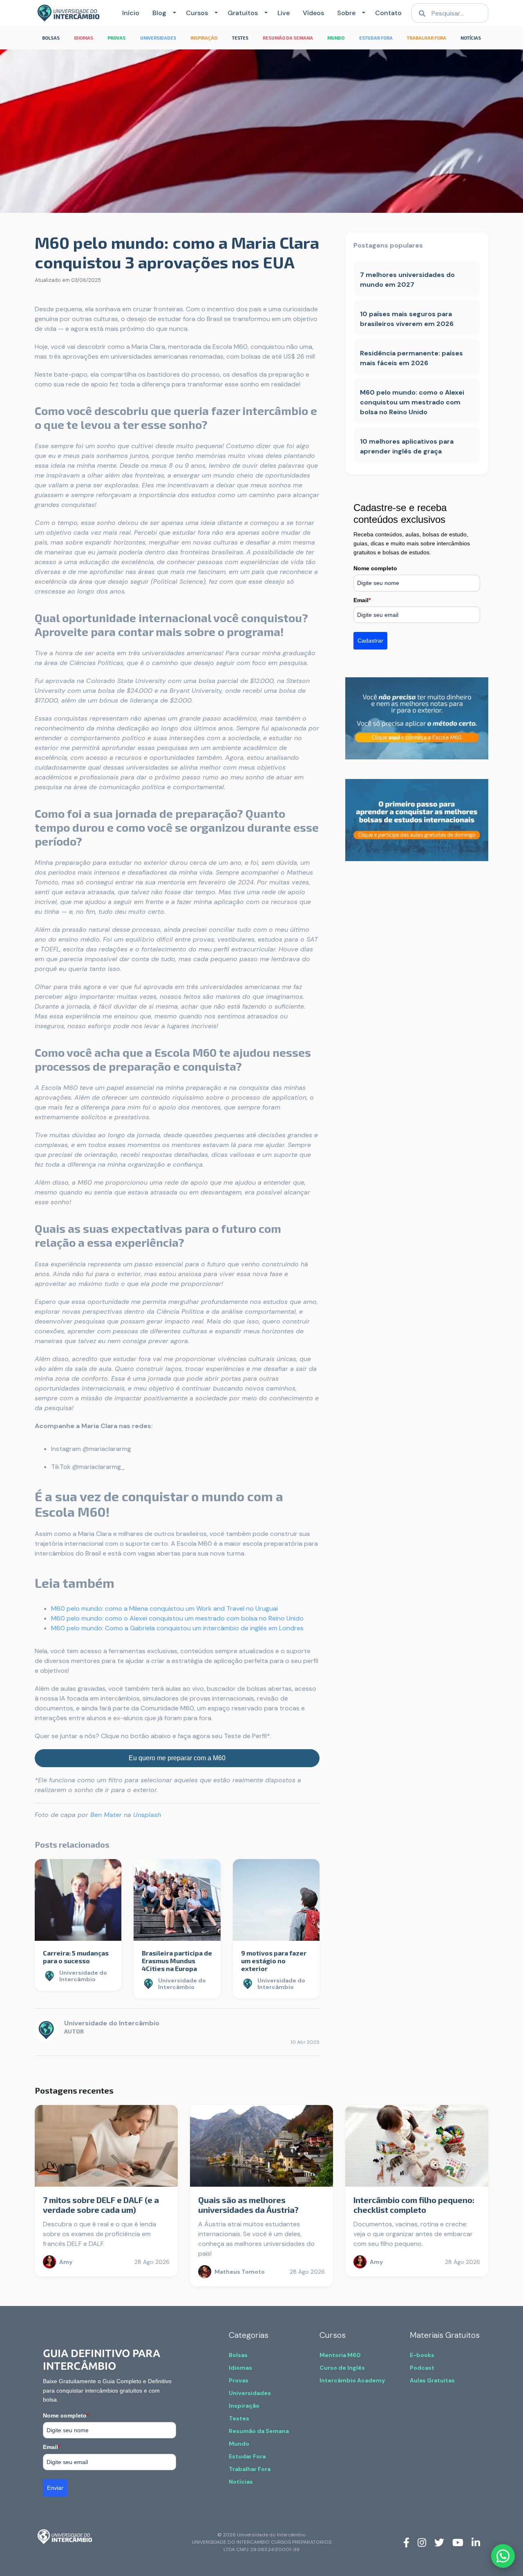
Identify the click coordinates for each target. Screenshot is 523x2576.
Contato (388, 13)
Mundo (239, 2444)
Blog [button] (159, 13)
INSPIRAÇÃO (204, 38)
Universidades (250, 2393)
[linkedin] (476, 2542)
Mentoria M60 (340, 2355)
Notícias (241, 2482)
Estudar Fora (247, 2456)
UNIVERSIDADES (158, 38)
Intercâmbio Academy (352, 2380)
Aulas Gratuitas (432, 2380)
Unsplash (147, 1815)
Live (284, 13)
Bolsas (238, 2355)
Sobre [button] (346, 13)
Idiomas (240, 2368)
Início (131, 13)
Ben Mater (106, 1815)
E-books (422, 2355)
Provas (239, 2380)
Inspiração (244, 2406)
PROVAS (116, 38)
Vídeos (313, 13)
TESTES (240, 38)
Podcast (422, 2368)
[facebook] (406, 2542)
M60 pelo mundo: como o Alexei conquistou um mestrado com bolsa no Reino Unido (177, 1618)
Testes (239, 2418)
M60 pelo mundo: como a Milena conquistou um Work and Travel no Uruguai (164, 1608)
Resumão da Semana (259, 2431)
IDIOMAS (84, 38)
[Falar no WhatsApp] (503, 2556)
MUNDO (336, 38)
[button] (173, 13)
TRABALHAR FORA (427, 38)
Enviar (55, 2488)
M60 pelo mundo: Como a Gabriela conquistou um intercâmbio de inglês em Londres (177, 1628)
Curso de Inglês (342, 2368)
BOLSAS (51, 38)
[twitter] (439, 2542)
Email (362, 600)
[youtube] (458, 2542)
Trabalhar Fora (250, 2469)
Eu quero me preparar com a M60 (177, 1758)
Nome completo (375, 568)
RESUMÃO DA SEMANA (288, 38)
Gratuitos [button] (243, 13)
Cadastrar (370, 641)
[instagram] (422, 2542)
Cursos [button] (197, 13)
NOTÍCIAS (471, 38)
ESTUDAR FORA (376, 38)
